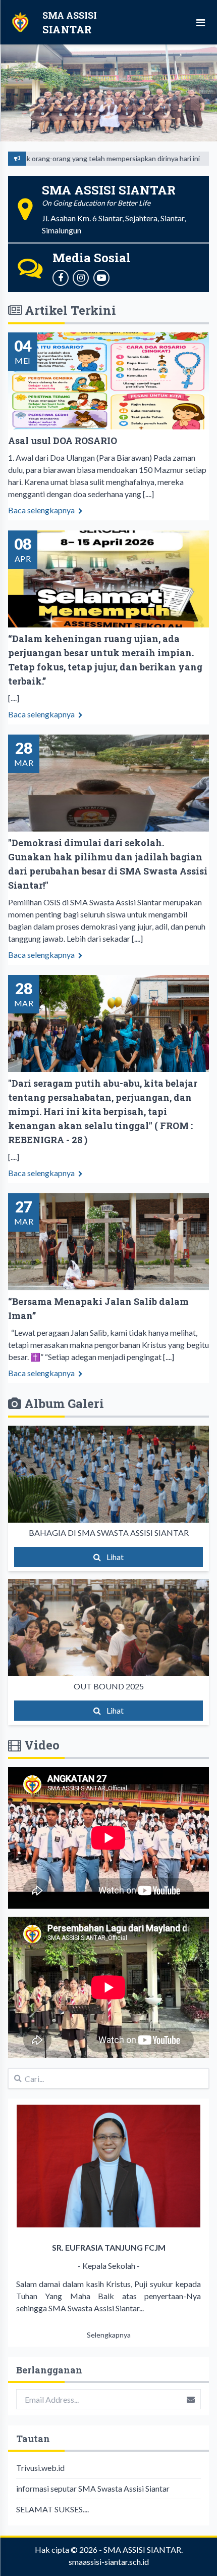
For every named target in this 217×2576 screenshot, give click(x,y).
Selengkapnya (109, 2335)
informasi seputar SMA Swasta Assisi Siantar (93, 2488)
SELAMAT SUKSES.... (52, 2509)
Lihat (114, 1557)
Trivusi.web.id (40, 2468)
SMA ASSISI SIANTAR (142, 2549)
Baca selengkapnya (42, 510)
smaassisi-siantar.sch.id (109, 2562)
